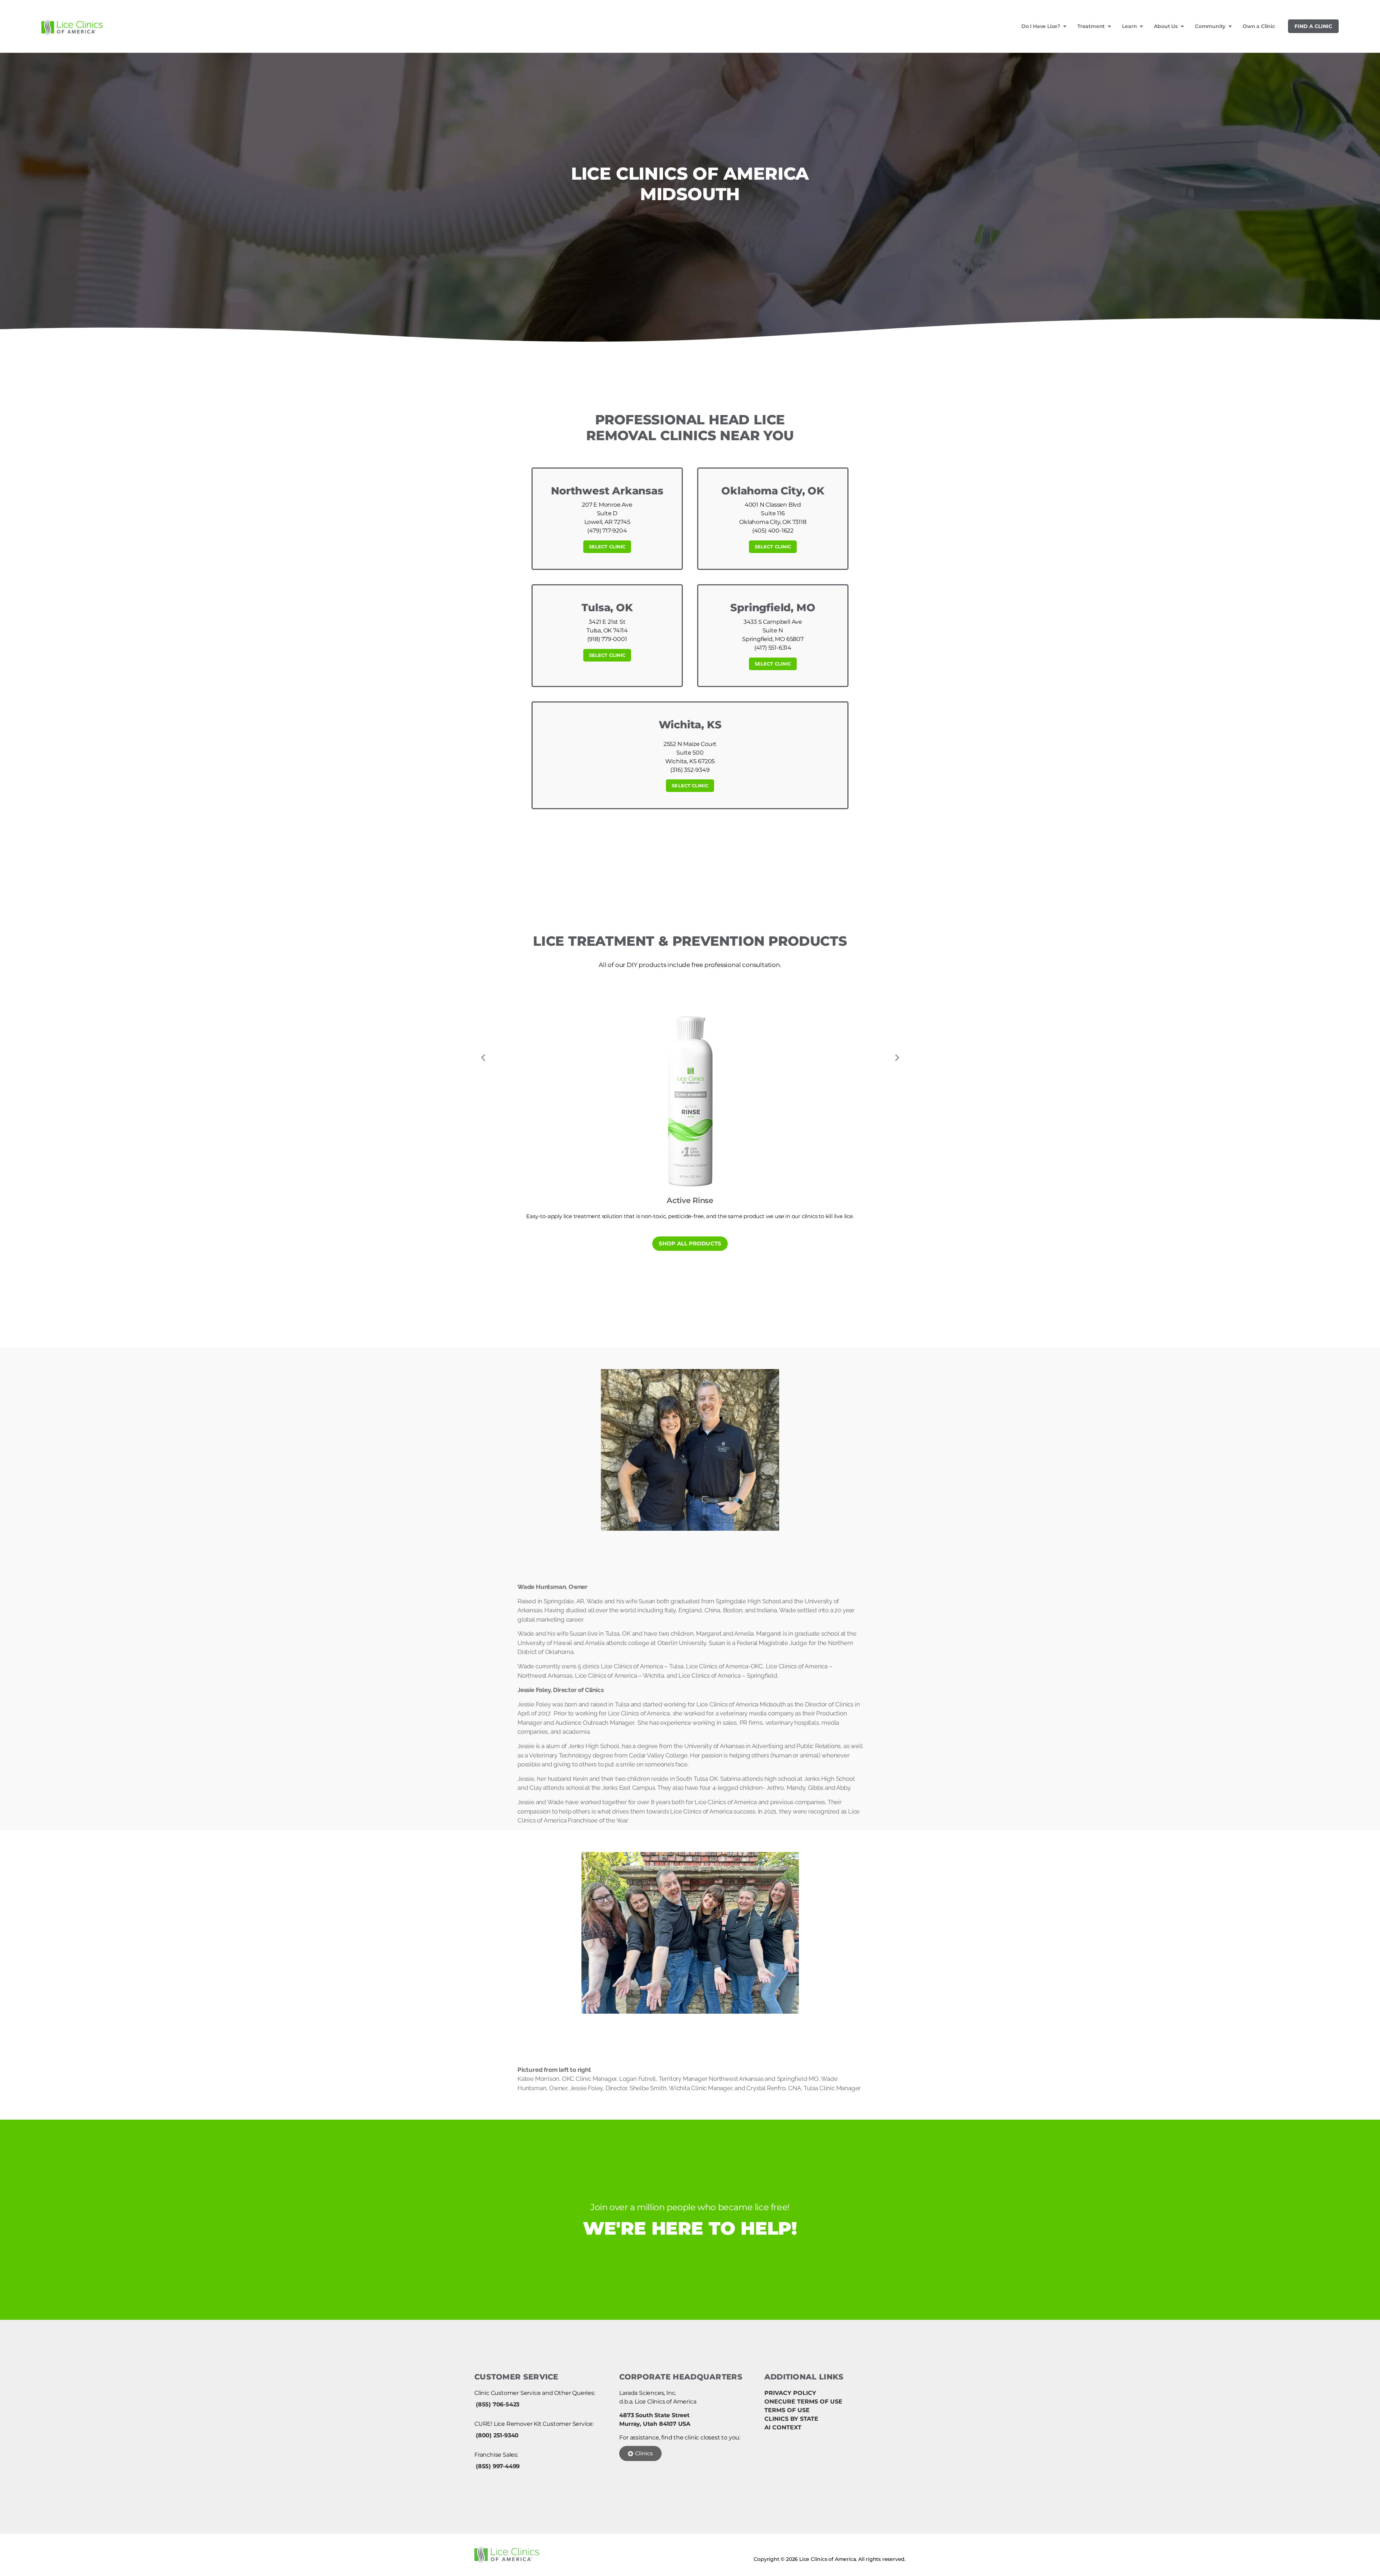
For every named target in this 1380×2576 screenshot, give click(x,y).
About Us (1166, 26)
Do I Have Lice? (1041, 26)
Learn (1129, 26)
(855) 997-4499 (498, 2466)
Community (1210, 26)
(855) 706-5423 (498, 2404)
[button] (483, 1058)
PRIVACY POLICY (790, 2393)
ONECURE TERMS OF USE (803, 2402)
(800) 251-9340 (497, 2435)
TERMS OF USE (787, 2410)
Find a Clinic (1313, 26)
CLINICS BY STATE (791, 2419)
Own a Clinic (1259, 26)
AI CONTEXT (783, 2427)
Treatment (1091, 26)
